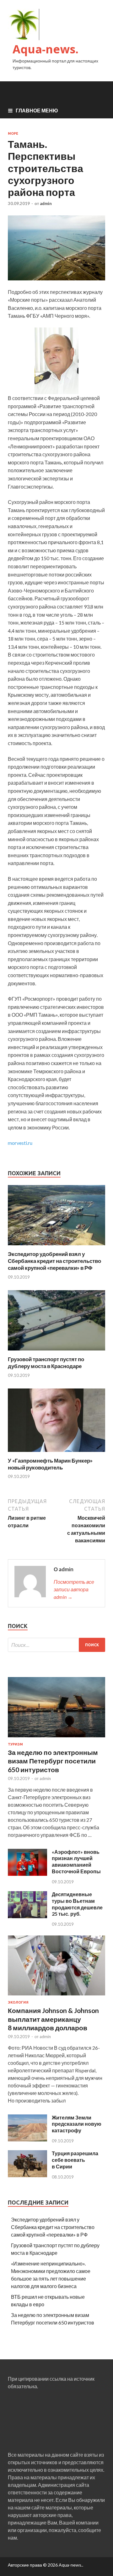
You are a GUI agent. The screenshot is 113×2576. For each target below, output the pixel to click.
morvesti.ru (20, 1143)
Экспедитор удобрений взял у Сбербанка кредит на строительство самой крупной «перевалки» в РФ (54, 1261)
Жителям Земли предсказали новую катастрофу (77, 2124)
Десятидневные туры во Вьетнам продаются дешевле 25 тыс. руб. (77, 1904)
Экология (18, 2002)
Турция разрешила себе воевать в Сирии (75, 2160)
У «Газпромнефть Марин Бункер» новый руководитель (50, 1464)
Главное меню (37, 110)
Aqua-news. (46, 49)
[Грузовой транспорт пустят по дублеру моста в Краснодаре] (56, 1352)
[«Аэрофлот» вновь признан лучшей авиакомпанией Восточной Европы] (27, 1874)
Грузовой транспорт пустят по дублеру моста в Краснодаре (46, 1363)
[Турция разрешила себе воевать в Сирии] (27, 2175)
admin (46, 203)
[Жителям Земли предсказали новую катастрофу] (27, 2139)
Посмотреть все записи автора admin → (74, 1589)
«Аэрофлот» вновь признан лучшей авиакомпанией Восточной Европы (76, 1862)
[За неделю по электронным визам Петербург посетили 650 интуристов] (56, 1738)
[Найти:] (56, 1645)
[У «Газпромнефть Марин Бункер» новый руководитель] (56, 1453)
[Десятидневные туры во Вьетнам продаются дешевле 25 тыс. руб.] (27, 1916)
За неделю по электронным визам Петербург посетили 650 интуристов (53, 1761)
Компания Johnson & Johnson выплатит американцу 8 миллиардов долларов (53, 2019)
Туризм (15, 1744)
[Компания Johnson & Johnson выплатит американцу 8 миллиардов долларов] (56, 1997)
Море (13, 133)
